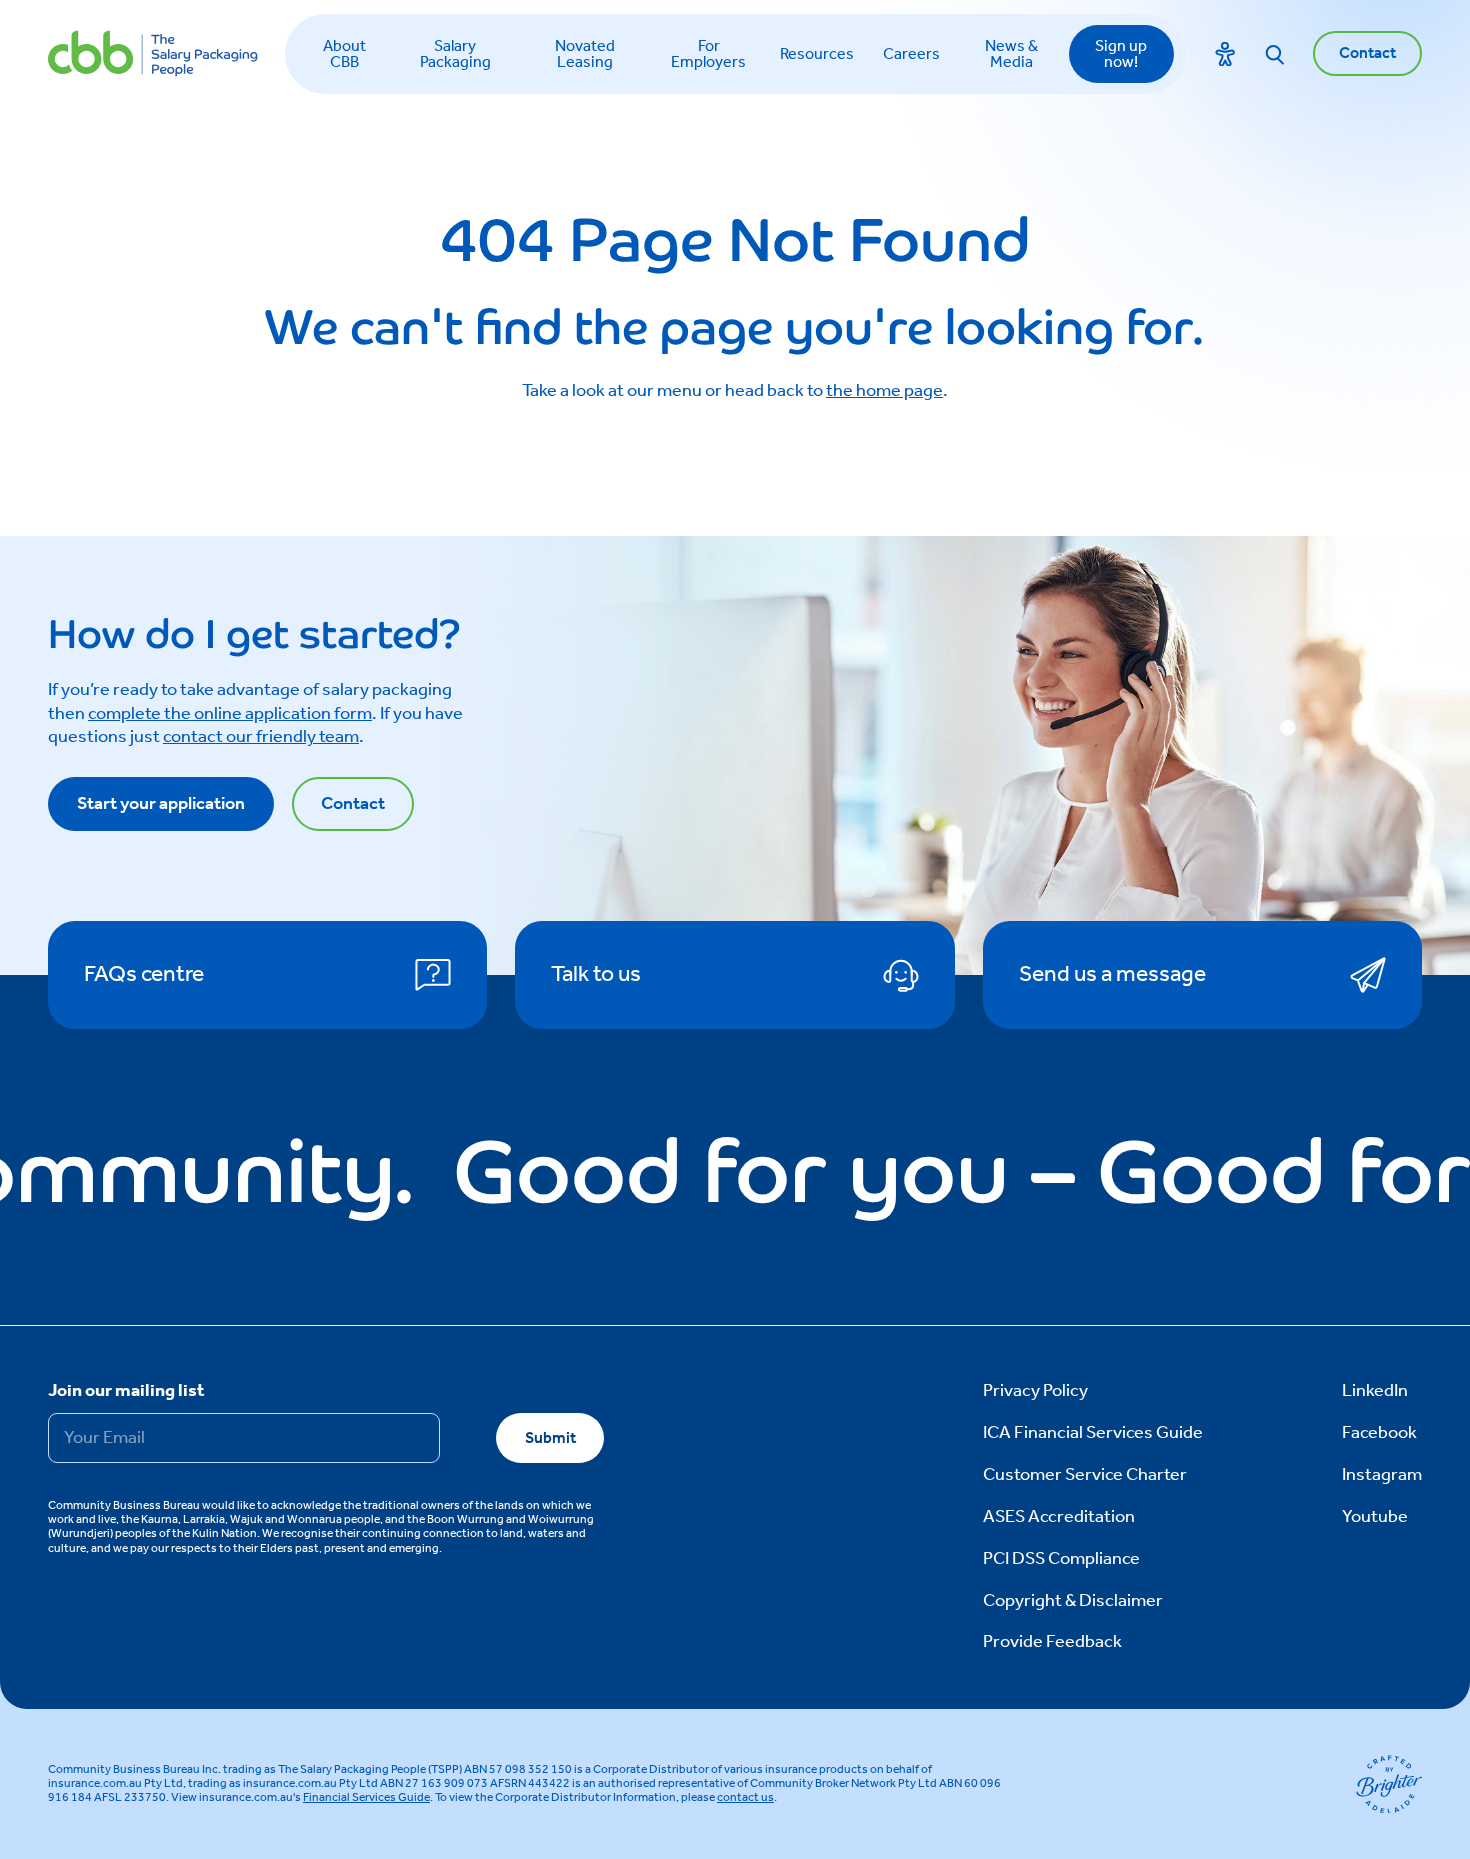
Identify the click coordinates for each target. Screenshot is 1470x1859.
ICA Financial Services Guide (1093, 1433)
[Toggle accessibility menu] (1225, 54)
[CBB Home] (153, 53)
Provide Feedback (1052, 1642)
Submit (550, 1438)
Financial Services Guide (366, 1797)
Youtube (1375, 1517)
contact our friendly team (261, 737)
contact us (745, 1797)
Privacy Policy (1035, 1391)
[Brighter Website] (1389, 1784)
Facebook (1379, 1433)
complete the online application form (230, 714)
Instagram (1382, 1475)
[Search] (1275, 54)
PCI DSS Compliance (1061, 1559)
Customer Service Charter (1085, 1475)
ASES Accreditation (1059, 1517)
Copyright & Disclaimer (1073, 1601)
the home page (884, 391)
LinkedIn (1375, 1391)
